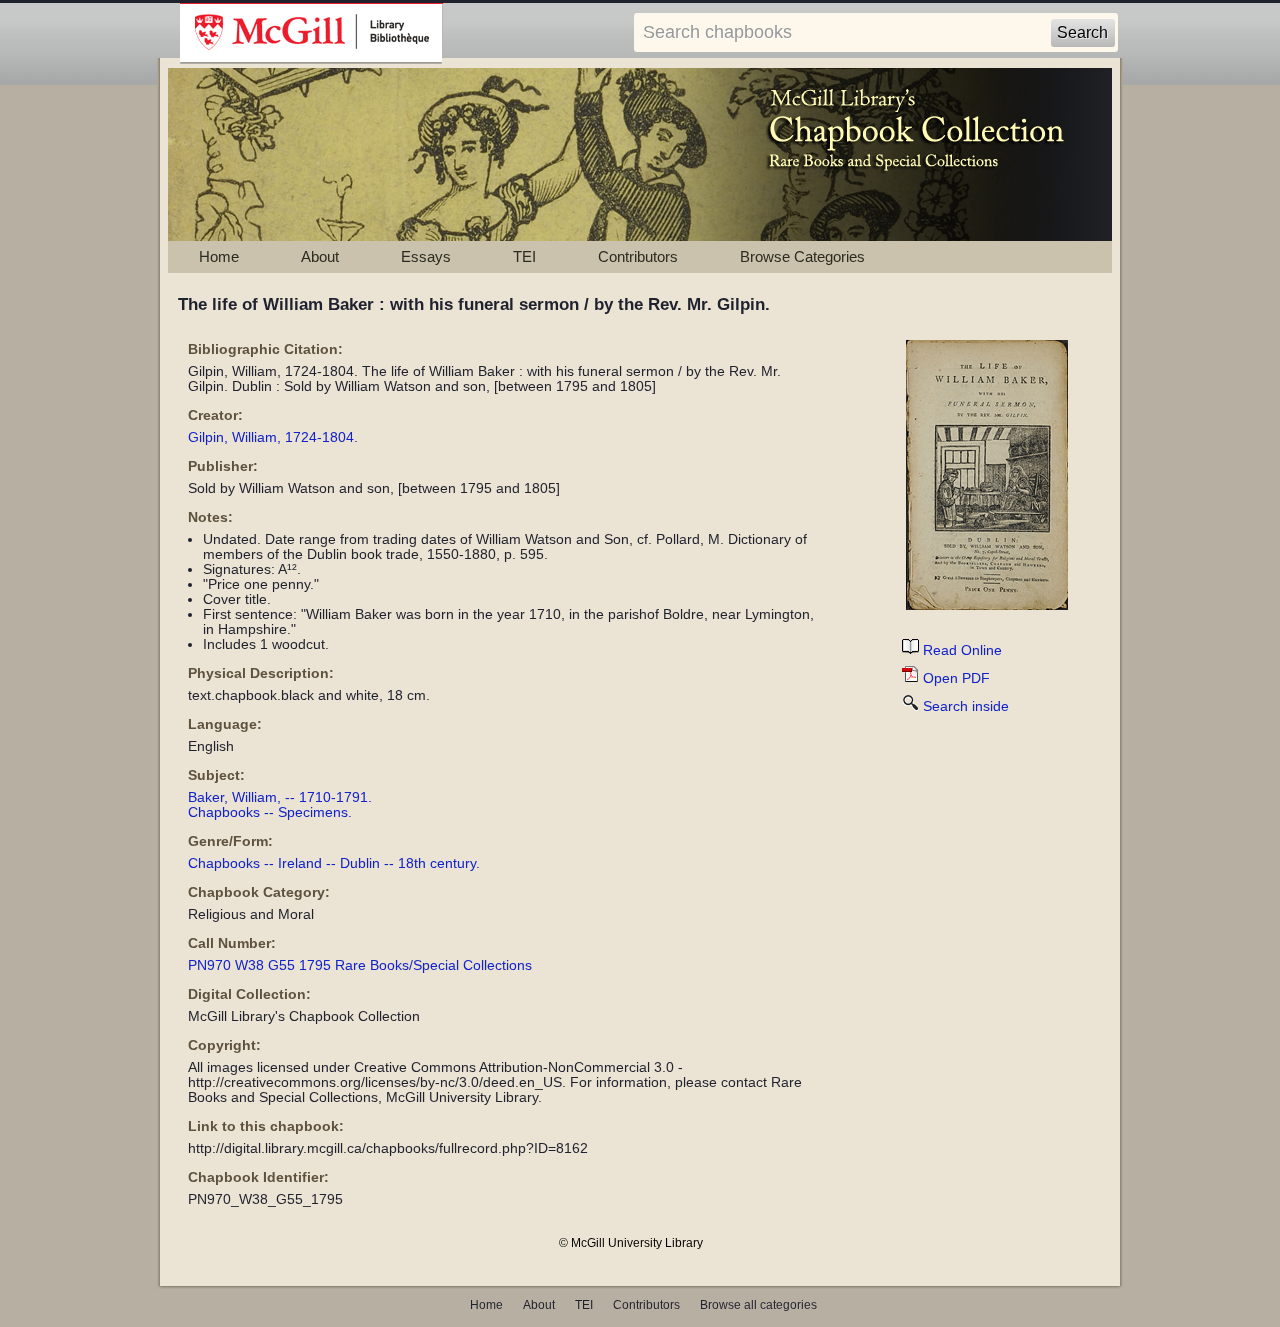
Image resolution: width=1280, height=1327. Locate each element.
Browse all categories (758, 1305)
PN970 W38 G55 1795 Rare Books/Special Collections (360, 965)
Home (219, 256)
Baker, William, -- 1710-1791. (280, 797)
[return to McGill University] (311, 34)
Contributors (638, 256)
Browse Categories (802, 256)
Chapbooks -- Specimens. (270, 812)
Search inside (966, 706)
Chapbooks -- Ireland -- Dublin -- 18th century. (334, 863)
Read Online (962, 650)
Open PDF (956, 678)
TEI (524, 256)
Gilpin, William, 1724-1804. (273, 437)
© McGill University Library (631, 1243)
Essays (426, 256)
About (320, 256)
